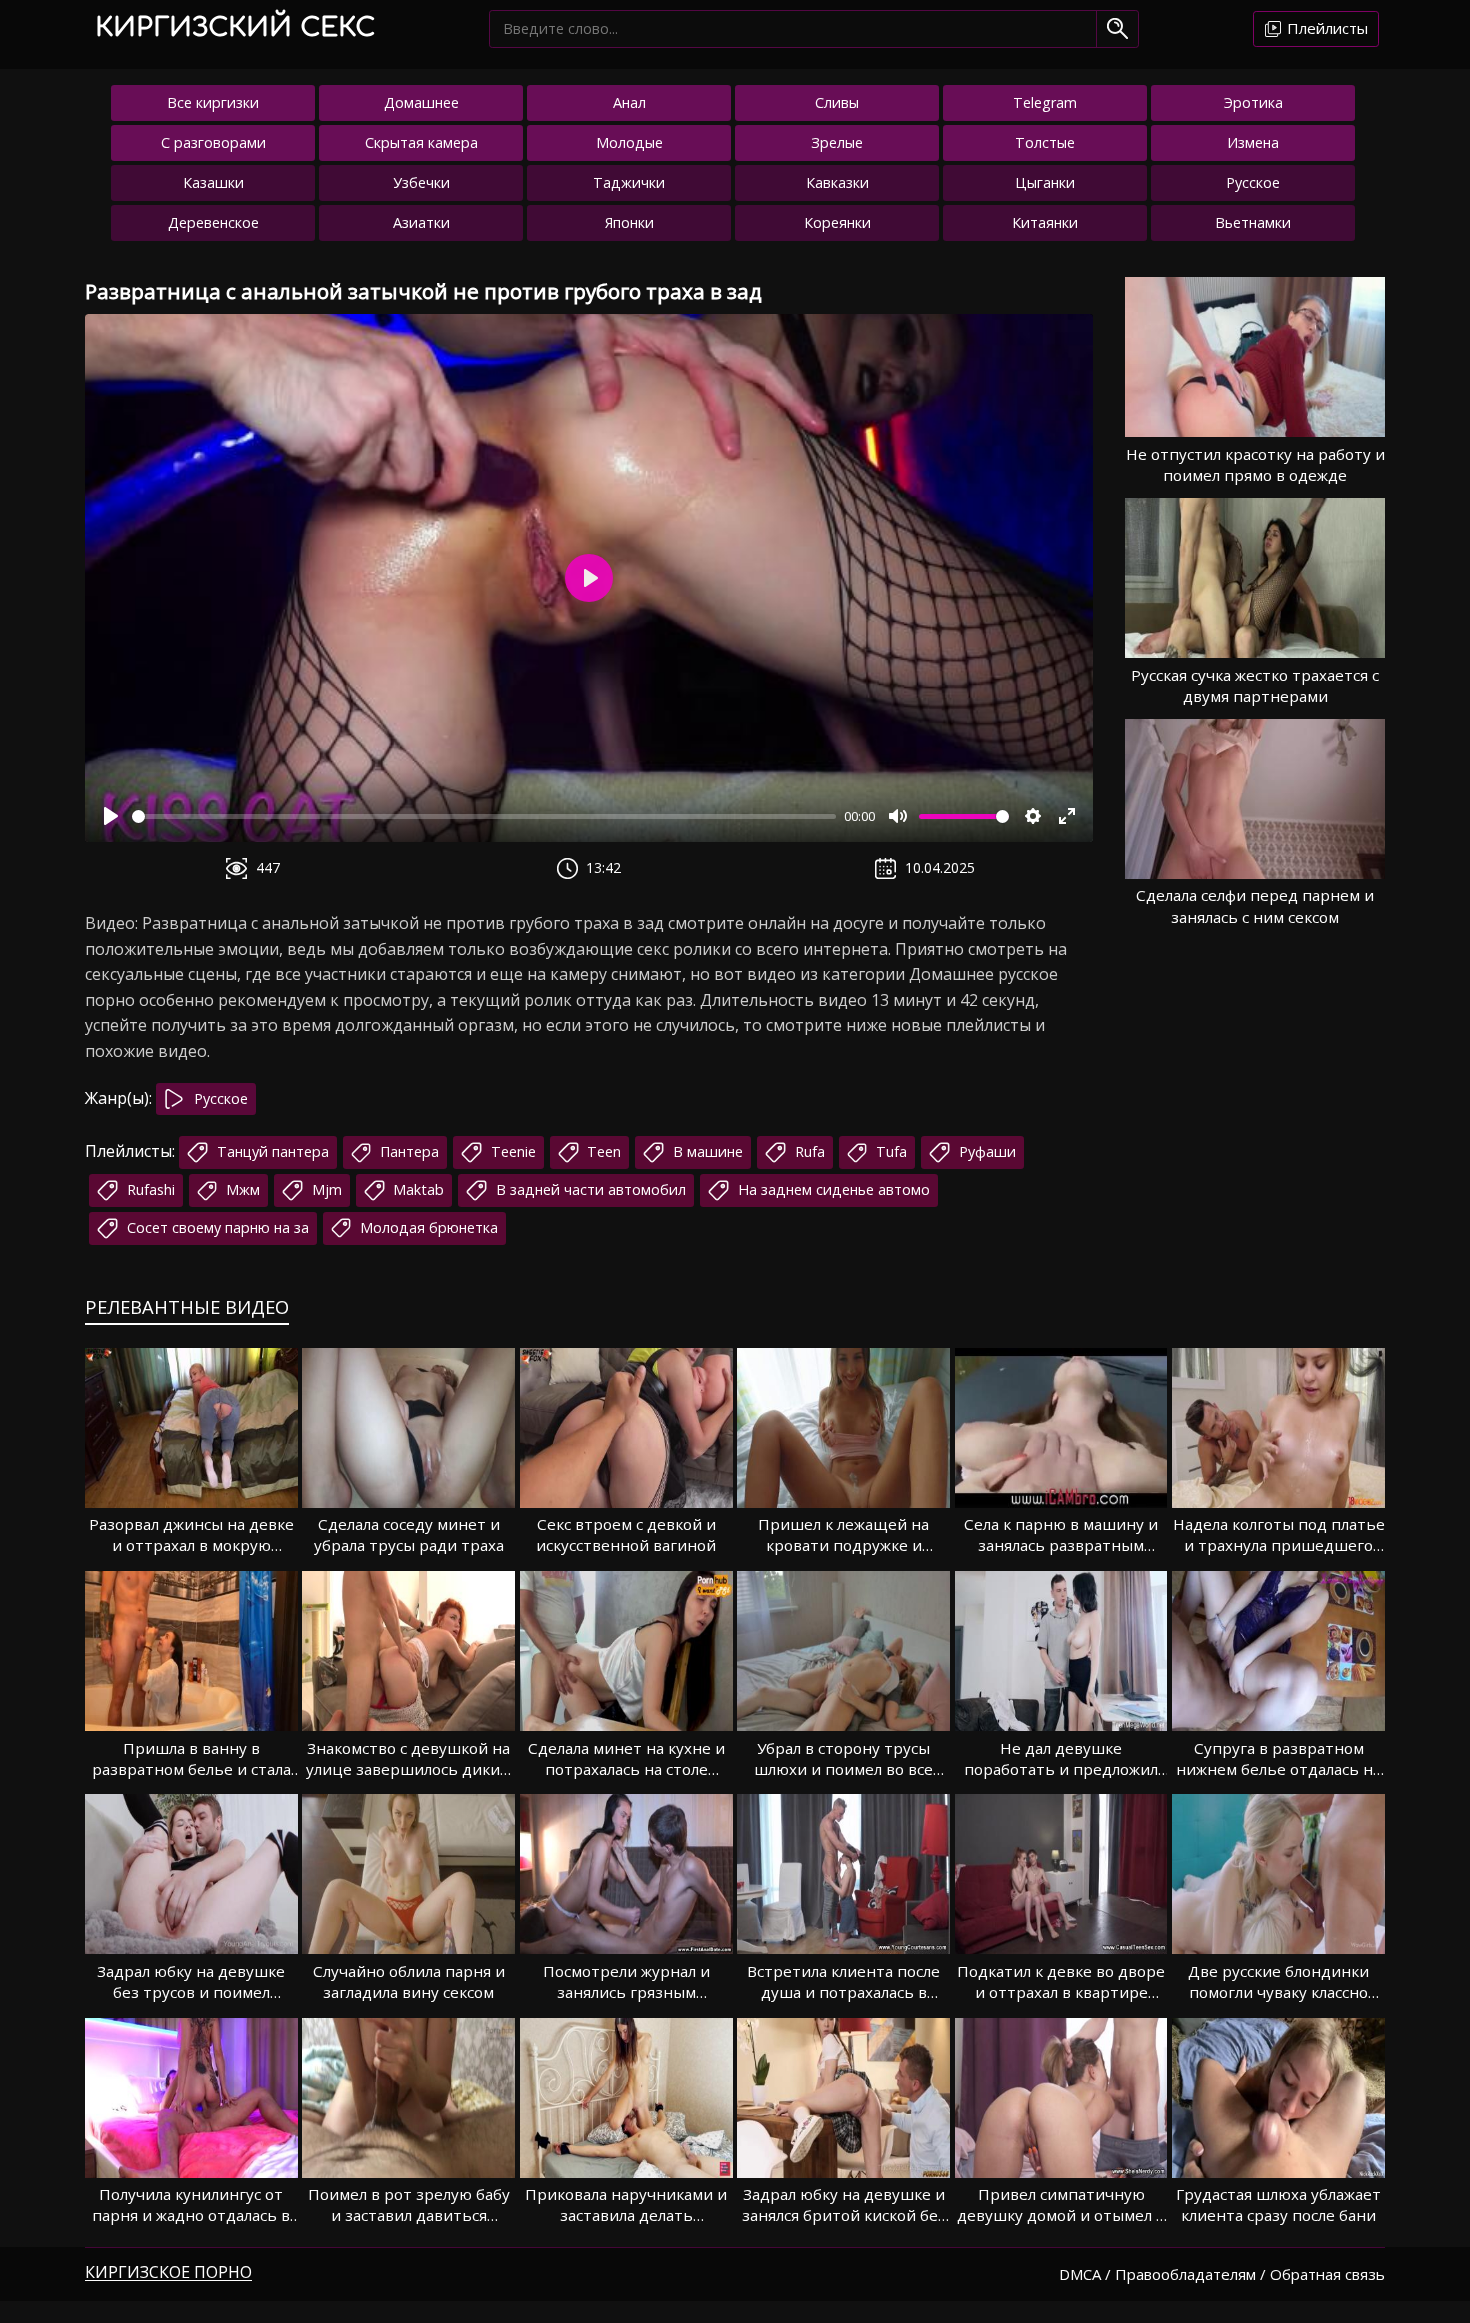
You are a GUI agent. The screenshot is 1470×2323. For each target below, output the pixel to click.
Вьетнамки (1253, 222)
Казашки (213, 182)
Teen (602, 1151)
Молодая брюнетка (427, 1227)
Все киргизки (213, 102)
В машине (706, 1151)
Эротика (1253, 102)
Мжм (241, 1189)
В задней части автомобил (589, 1189)
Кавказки (837, 182)
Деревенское (213, 222)
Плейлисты (1325, 28)
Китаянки (1045, 222)
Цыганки (1045, 182)
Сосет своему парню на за (216, 1227)
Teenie (511, 1151)
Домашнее (421, 102)
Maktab (416, 1189)
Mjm (325, 1189)
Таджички (629, 182)
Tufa (889, 1151)
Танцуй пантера (271, 1151)
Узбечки (421, 182)
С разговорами (213, 142)
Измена (1253, 142)
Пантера (407, 1151)
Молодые (629, 142)
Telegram (1045, 102)
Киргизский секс (235, 27)
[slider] (484, 816)
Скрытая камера (421, 142)
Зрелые (837, 142)
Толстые (1045, 142)
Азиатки (421, 222)
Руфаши (985, 1151)
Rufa (808, 1151)
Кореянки (837, 222)
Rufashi (149, 1189)
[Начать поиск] (1117, 28)
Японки (629, 222)
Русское (1253, 182)
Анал (629, 102)
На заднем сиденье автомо (832, 1189)
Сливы (837, 102)
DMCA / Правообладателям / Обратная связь (1222, 2274)
